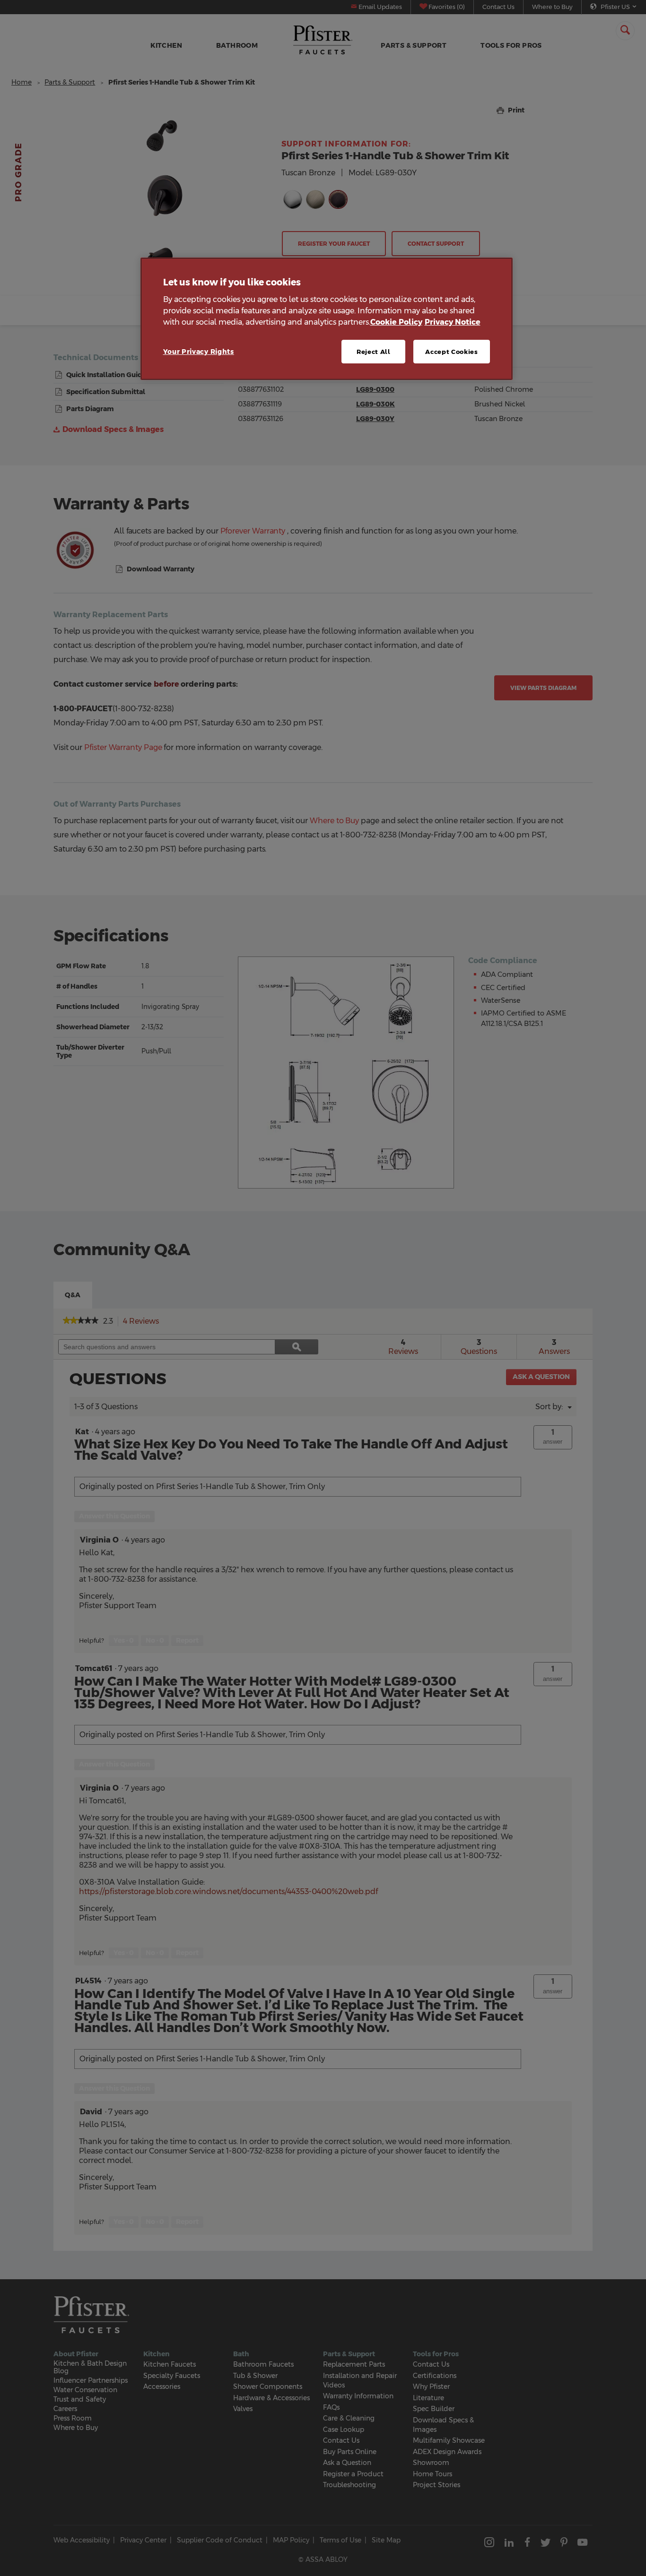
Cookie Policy (396, 322)
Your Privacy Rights (199, 352)
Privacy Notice (453, 322)
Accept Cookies (451, 352)
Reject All (374, 352)
